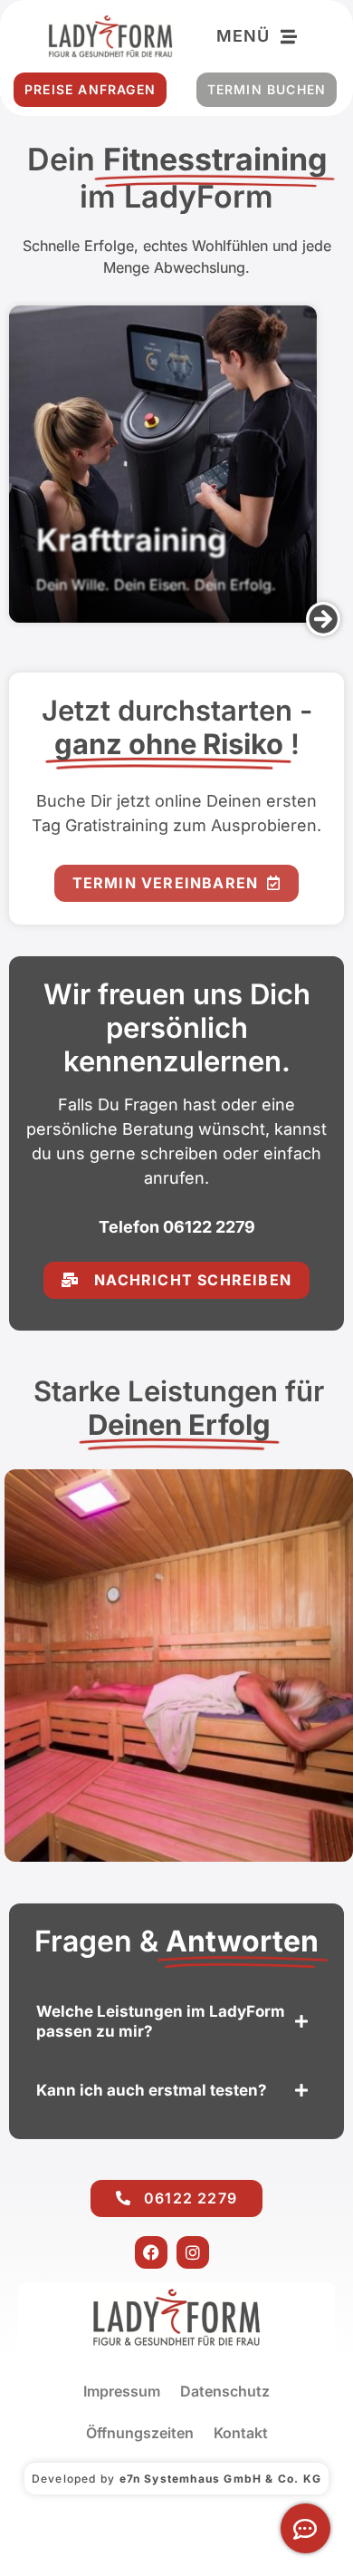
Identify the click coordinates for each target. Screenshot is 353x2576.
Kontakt (241, 2433)
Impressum (122, 2391)
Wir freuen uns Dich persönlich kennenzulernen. (177, 1027)
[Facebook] (151, 2252)
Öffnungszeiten (140, 2433)
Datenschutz (225, 2391)
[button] (323, 619)
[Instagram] (193, 2252)
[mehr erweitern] (305, 2528)
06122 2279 (209, 1227)
